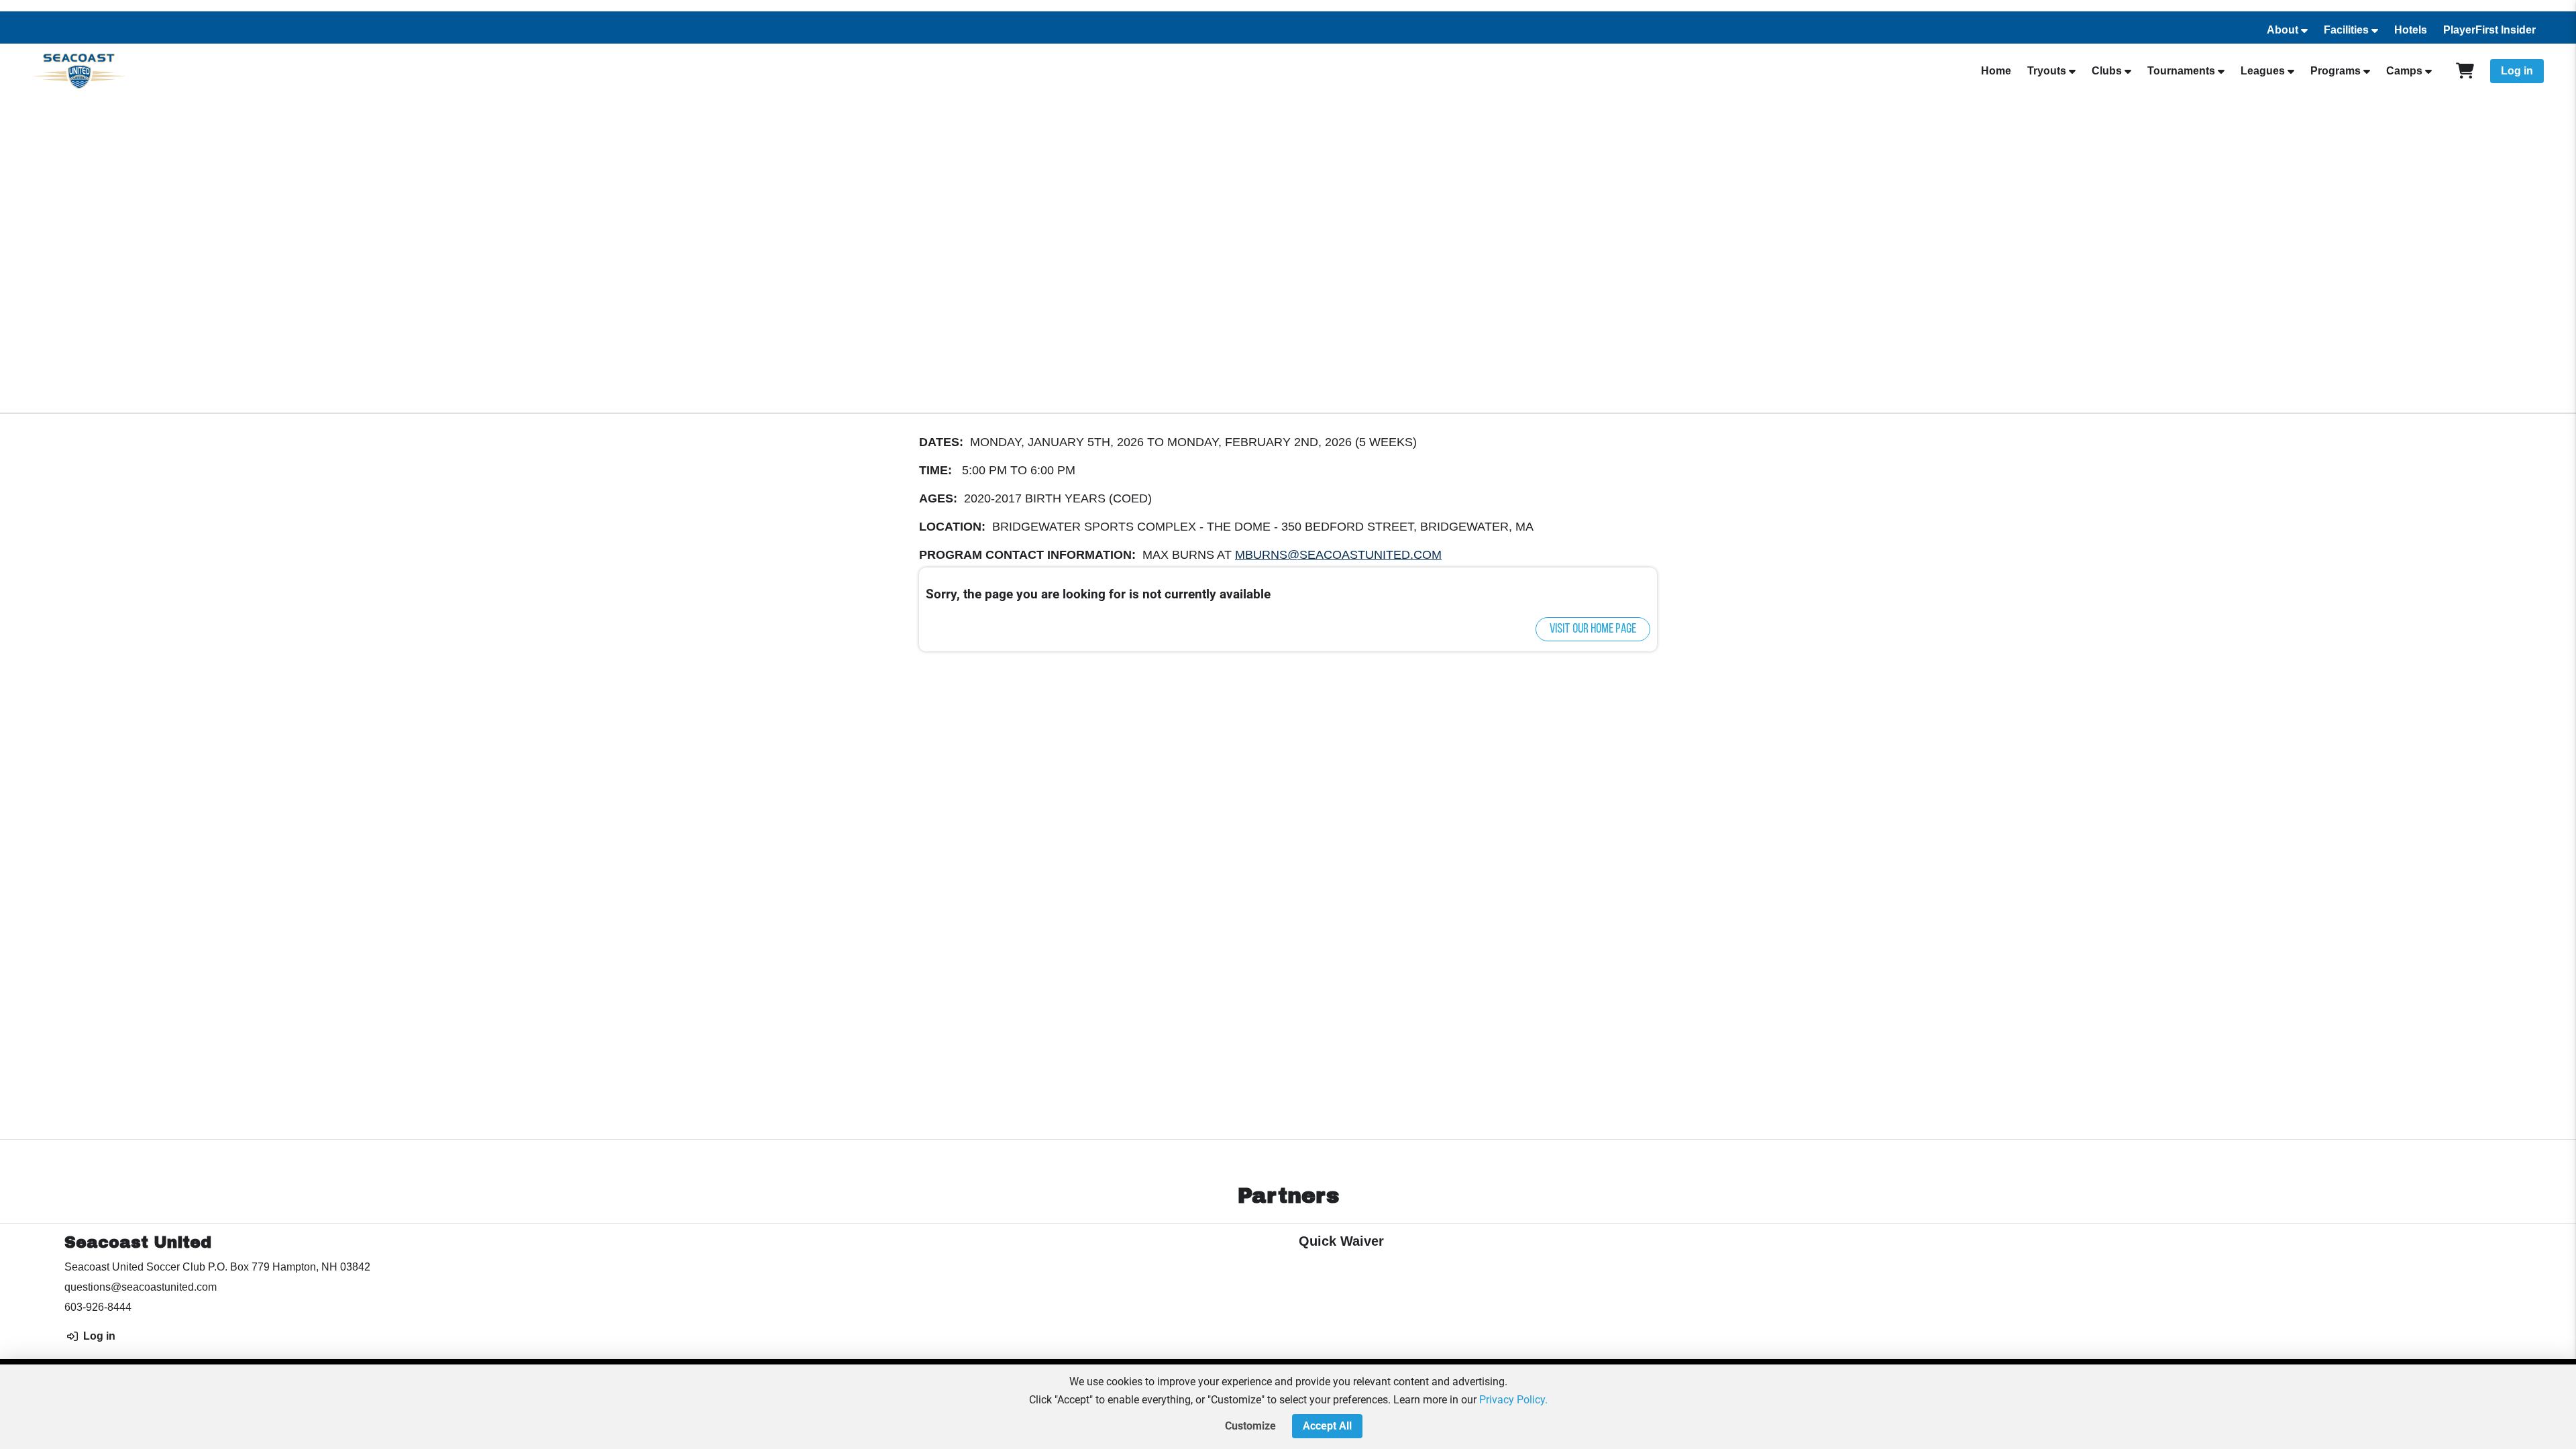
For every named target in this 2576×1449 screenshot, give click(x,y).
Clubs (2107, 71)
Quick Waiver (1341, 1241)
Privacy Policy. (1513, 1400)
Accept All (1327, 1426)
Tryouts (2047, 71)
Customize (1250, 1426)
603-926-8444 (98, 1307)
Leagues (2263, 71)
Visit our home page (1593, 629)
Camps (2404, 71)
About (2283, 30)
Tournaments (2181, 71)
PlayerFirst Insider (2489, 30)
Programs (2336, 71)
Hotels (2411, 30)
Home (1996, 71)
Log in (2517, 71)
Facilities (2346, 30)
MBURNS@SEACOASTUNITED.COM (1338, 555)
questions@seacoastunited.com (141, 1287)
